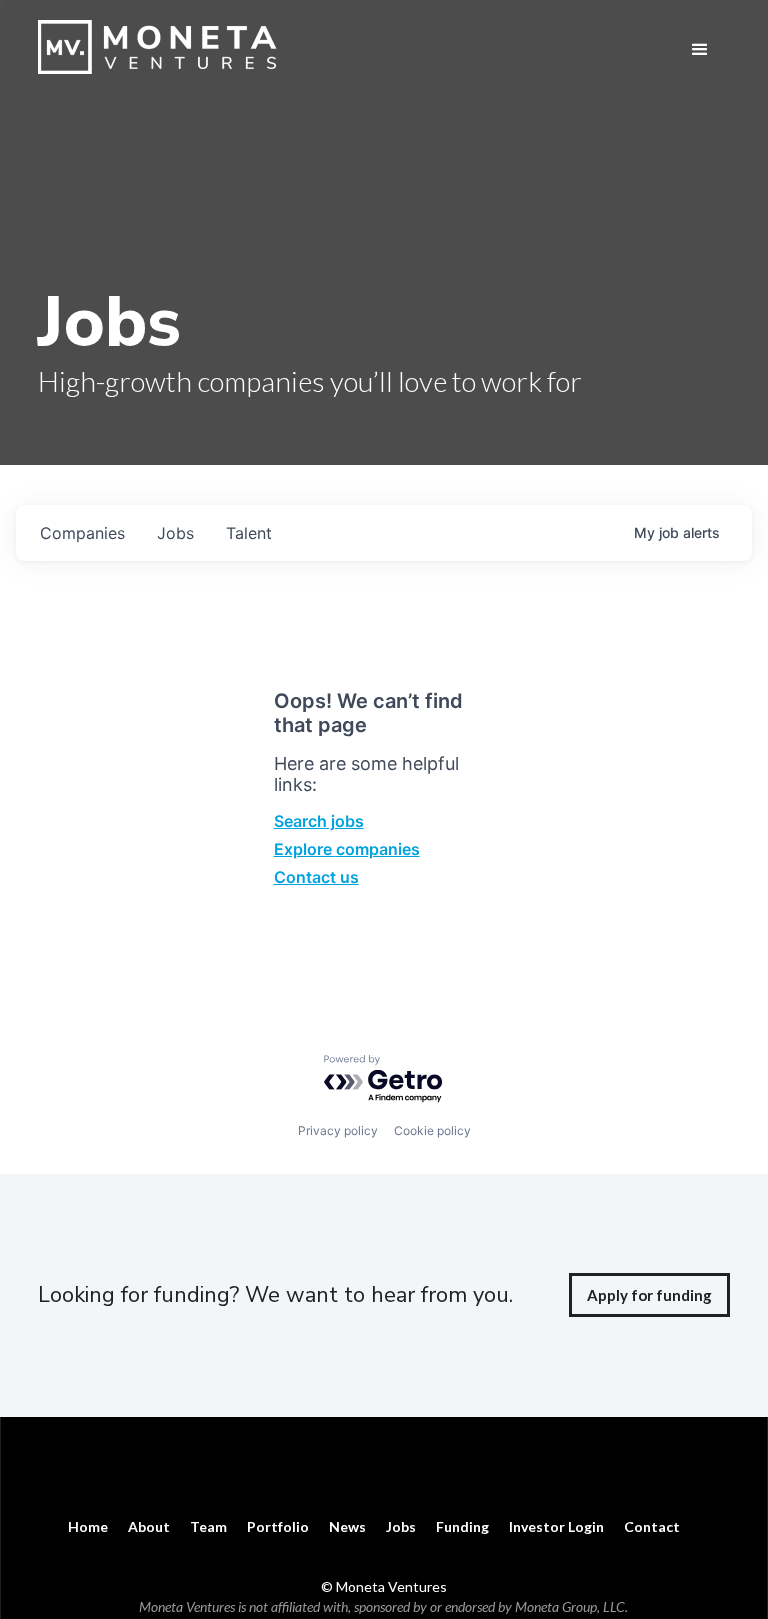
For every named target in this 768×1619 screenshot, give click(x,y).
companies (82, 533)
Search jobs (319, 821)
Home (88, 1526)
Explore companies (347, 849)
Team (208, 1526)
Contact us (316, 877)
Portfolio (278, 1526)
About (149, 1526)
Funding (462, 1526)
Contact (652, 1526)
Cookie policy (432, 1130)
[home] (163, 47)
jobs (175, 533)
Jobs (401, 1526)
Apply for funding (649, 1295)
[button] (700, 50)
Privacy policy (338, 1130)
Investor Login (556, 1526)
